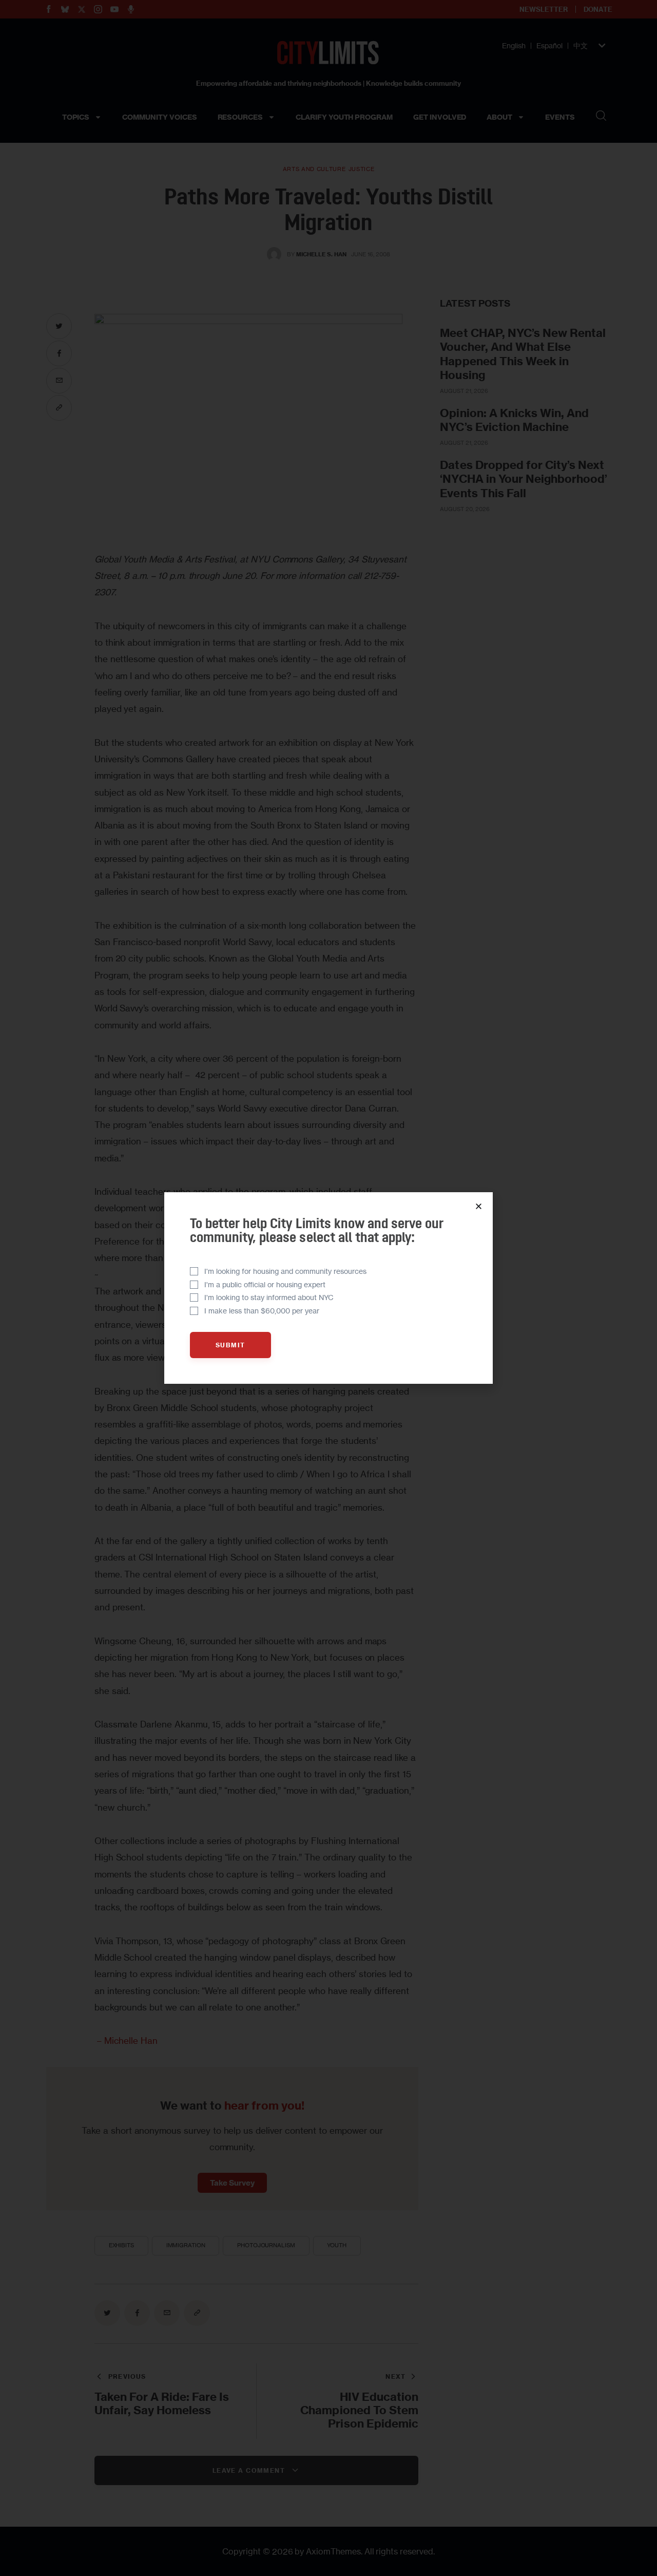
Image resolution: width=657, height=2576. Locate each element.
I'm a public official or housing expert (265, 1284)
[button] (479, 1206)
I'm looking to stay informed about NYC (269, 1297)
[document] (328, 1288)
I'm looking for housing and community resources (285, 1271)
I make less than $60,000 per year (262, 1311)
